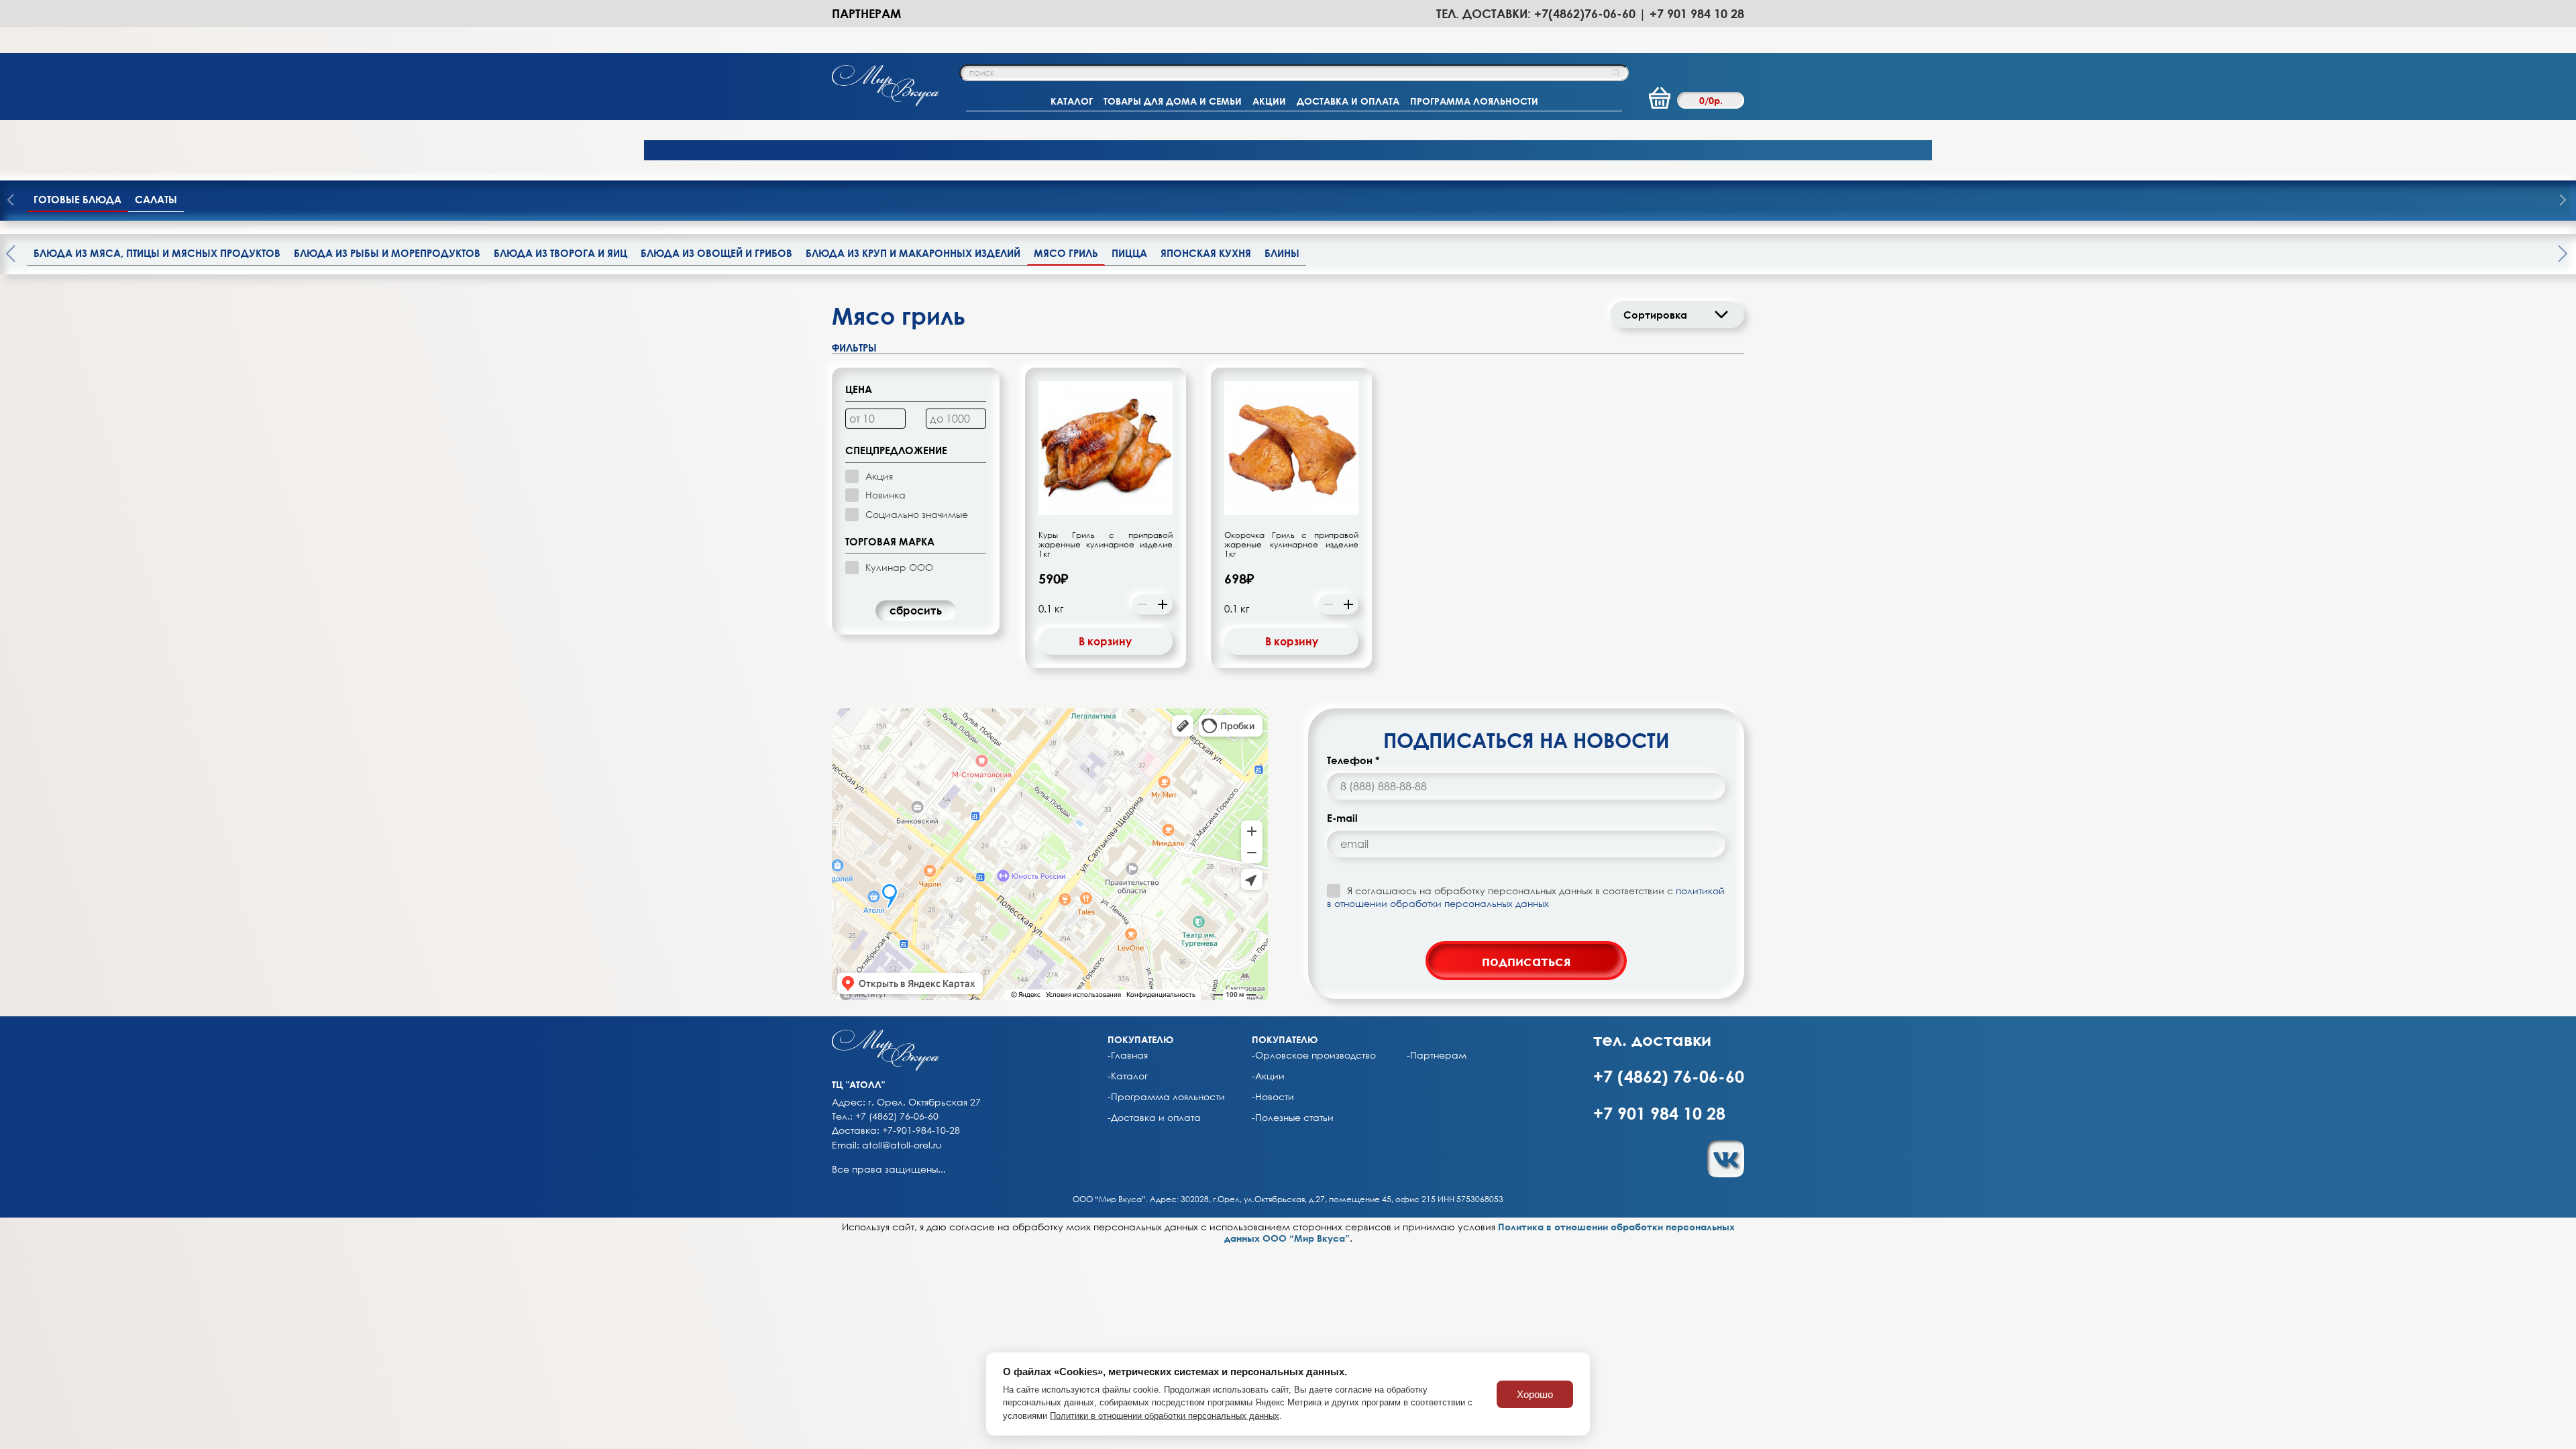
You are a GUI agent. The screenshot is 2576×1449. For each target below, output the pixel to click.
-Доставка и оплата (1154, 1118)
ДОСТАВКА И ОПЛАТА (1348, 101)
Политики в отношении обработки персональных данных (1165, 1416)
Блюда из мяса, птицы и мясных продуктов (157, 253)
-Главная (1128, 1055)
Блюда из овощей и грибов (716, 253)
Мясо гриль (1066, 253)
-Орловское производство (1314, 1055)
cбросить (916, 610)
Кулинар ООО (899, 567)
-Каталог (1128, 1076)
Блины (1282, 253)
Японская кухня (1206, 253)
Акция (879, 476)
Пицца (1129, 253)
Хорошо (1535, 1394)
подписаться (1526, 961)
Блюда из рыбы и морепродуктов (387, 253)
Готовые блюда (77, 199)
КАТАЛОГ (1072, 101)
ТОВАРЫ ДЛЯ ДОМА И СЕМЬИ (1173, 101)
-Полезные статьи (1293, 1118)
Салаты (156, 199)
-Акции (1268, 1076)
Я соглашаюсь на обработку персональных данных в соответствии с (1526, 897)
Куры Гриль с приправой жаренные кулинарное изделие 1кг (1106, 545)
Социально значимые (917, 514)
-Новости (1273, 1097)
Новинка (885, 495)
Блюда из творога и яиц (560, 253)
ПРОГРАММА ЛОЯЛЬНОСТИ (1474, 101)
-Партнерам (1437, 1055)
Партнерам (866, 13)
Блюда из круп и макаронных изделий (913, 253)
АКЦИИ (1269, 101)
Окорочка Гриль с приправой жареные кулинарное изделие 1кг (1291, 545)
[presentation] (2563, 201)
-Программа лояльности (1166, 1097)
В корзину (1105, 641)
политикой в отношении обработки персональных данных (1526, 897)
